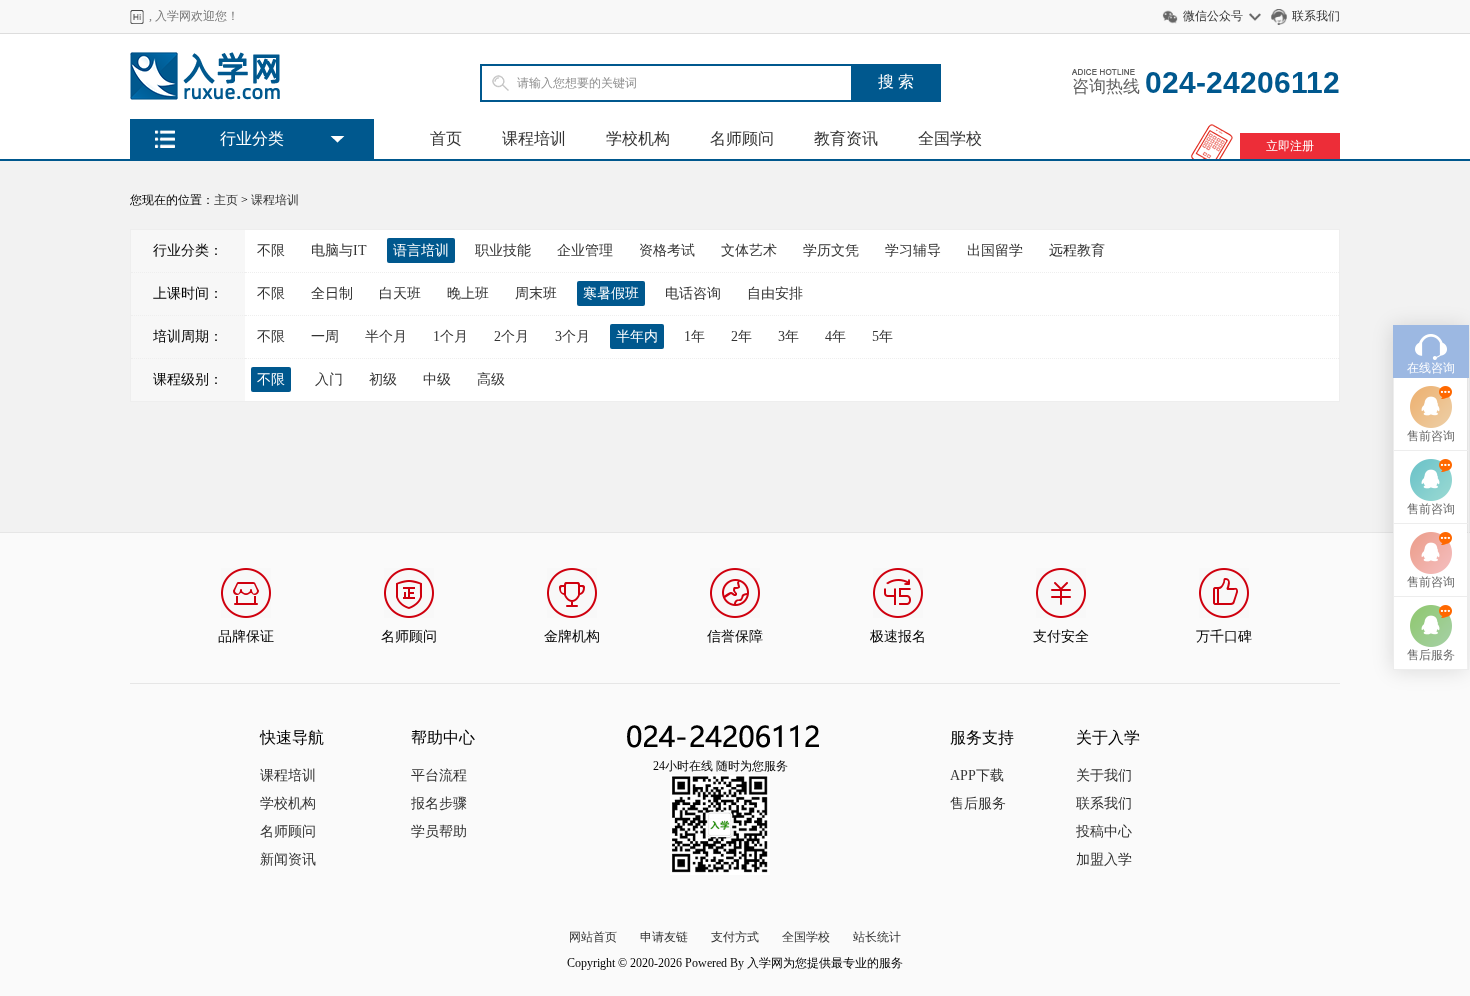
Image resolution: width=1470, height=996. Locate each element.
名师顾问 (742, 138)
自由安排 (775, 293)
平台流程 (439, 775)
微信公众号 (1213, 16)
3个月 (572, 336)
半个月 (386, 336)
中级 (437, 379)
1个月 (450, 336)
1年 (694, 336)
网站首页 (593, 937)
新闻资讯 (288, 859)
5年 (882, 336)
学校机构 (638, 138)
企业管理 (585, 250)
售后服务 (978, 803)
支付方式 (735, 937)
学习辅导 (913, 250)
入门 (329, 379)
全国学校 (950, 138)
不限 (271, 250)
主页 (226, 200)
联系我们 (1316, 16)
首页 (446, 138)
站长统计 (877, 937)
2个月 (511, 336)
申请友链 (664, 937)
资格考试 (667, 250)
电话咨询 (693, 293)
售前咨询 (1431, 436)
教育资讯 (846, 138)
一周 (325, 336)
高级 (491, 379)
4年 (835, 336)
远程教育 (1077, 250)
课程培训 (534, 138)
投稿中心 (1104, 831)
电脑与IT (339, 250)
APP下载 (977, 775)
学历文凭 (831, 250)
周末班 (536, 293)
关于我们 (1104, 775)
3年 (788, 336)
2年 (741, 336)
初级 (383, 379)
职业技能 (503, 250)
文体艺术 (749, 250)
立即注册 (1290, 146)
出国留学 (995, 250)
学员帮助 (439, 831)
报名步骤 (439, 803)
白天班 (400, 293)
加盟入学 (1104, 859)
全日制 (332, 293)
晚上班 (468, 293)
